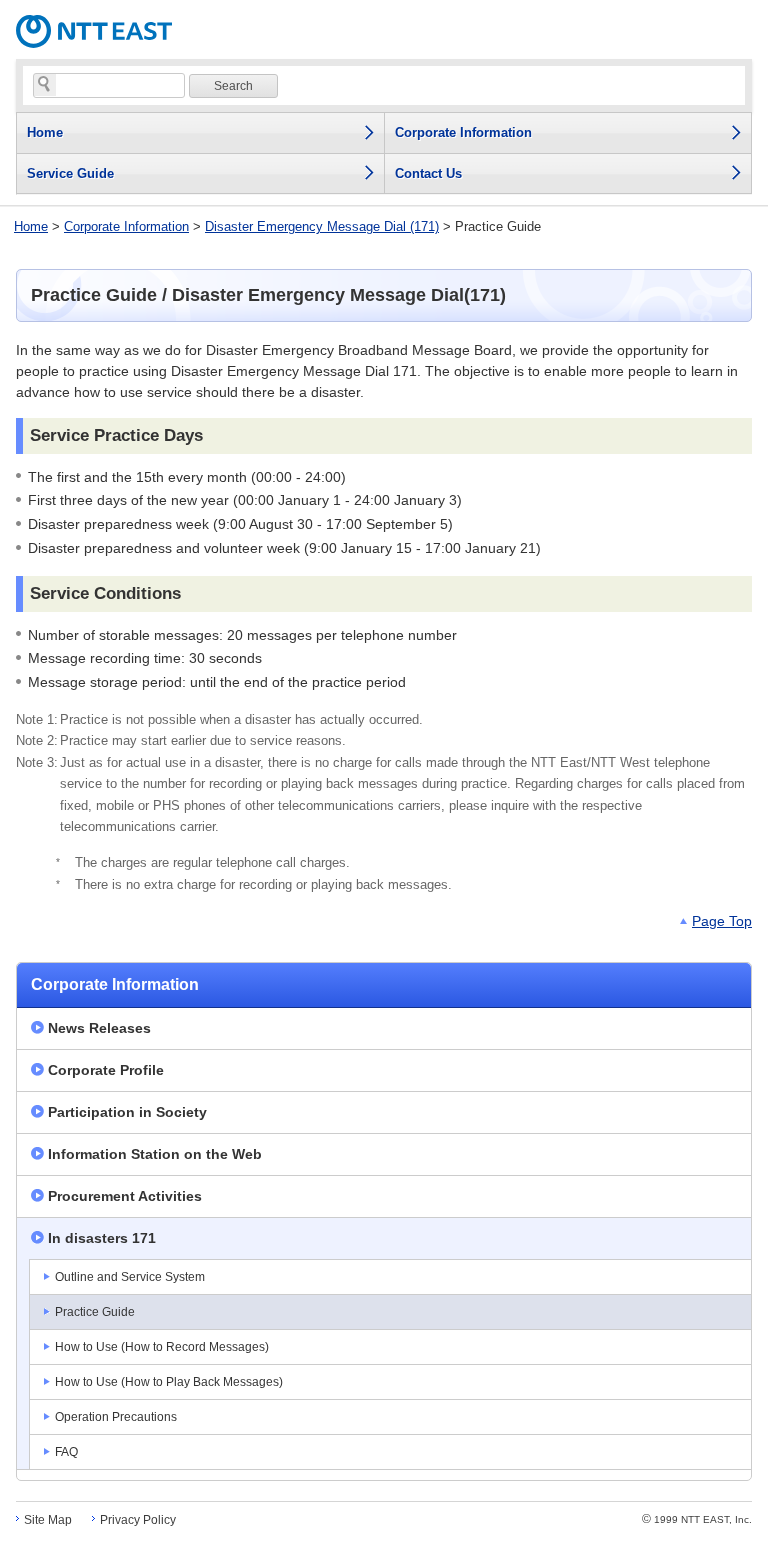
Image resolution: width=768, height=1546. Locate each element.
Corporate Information (126, 226)
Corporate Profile (106, 1070)
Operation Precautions (116, 1417)
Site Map (48, 1520)
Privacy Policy (138, 1520)
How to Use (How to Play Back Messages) (169, 1382)
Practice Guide (95, 1312)
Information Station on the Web (155, 1154)
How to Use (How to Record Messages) (162, 1347)
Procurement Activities (125, 1196)
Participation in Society (127, 1112)
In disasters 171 (102, 1238)
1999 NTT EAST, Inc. (697, 1519)
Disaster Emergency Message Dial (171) (322, 226)
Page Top (722, 921)
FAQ (66, 1452)
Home (31, 226)
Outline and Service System (130, 1277)
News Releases (99, 1028)
